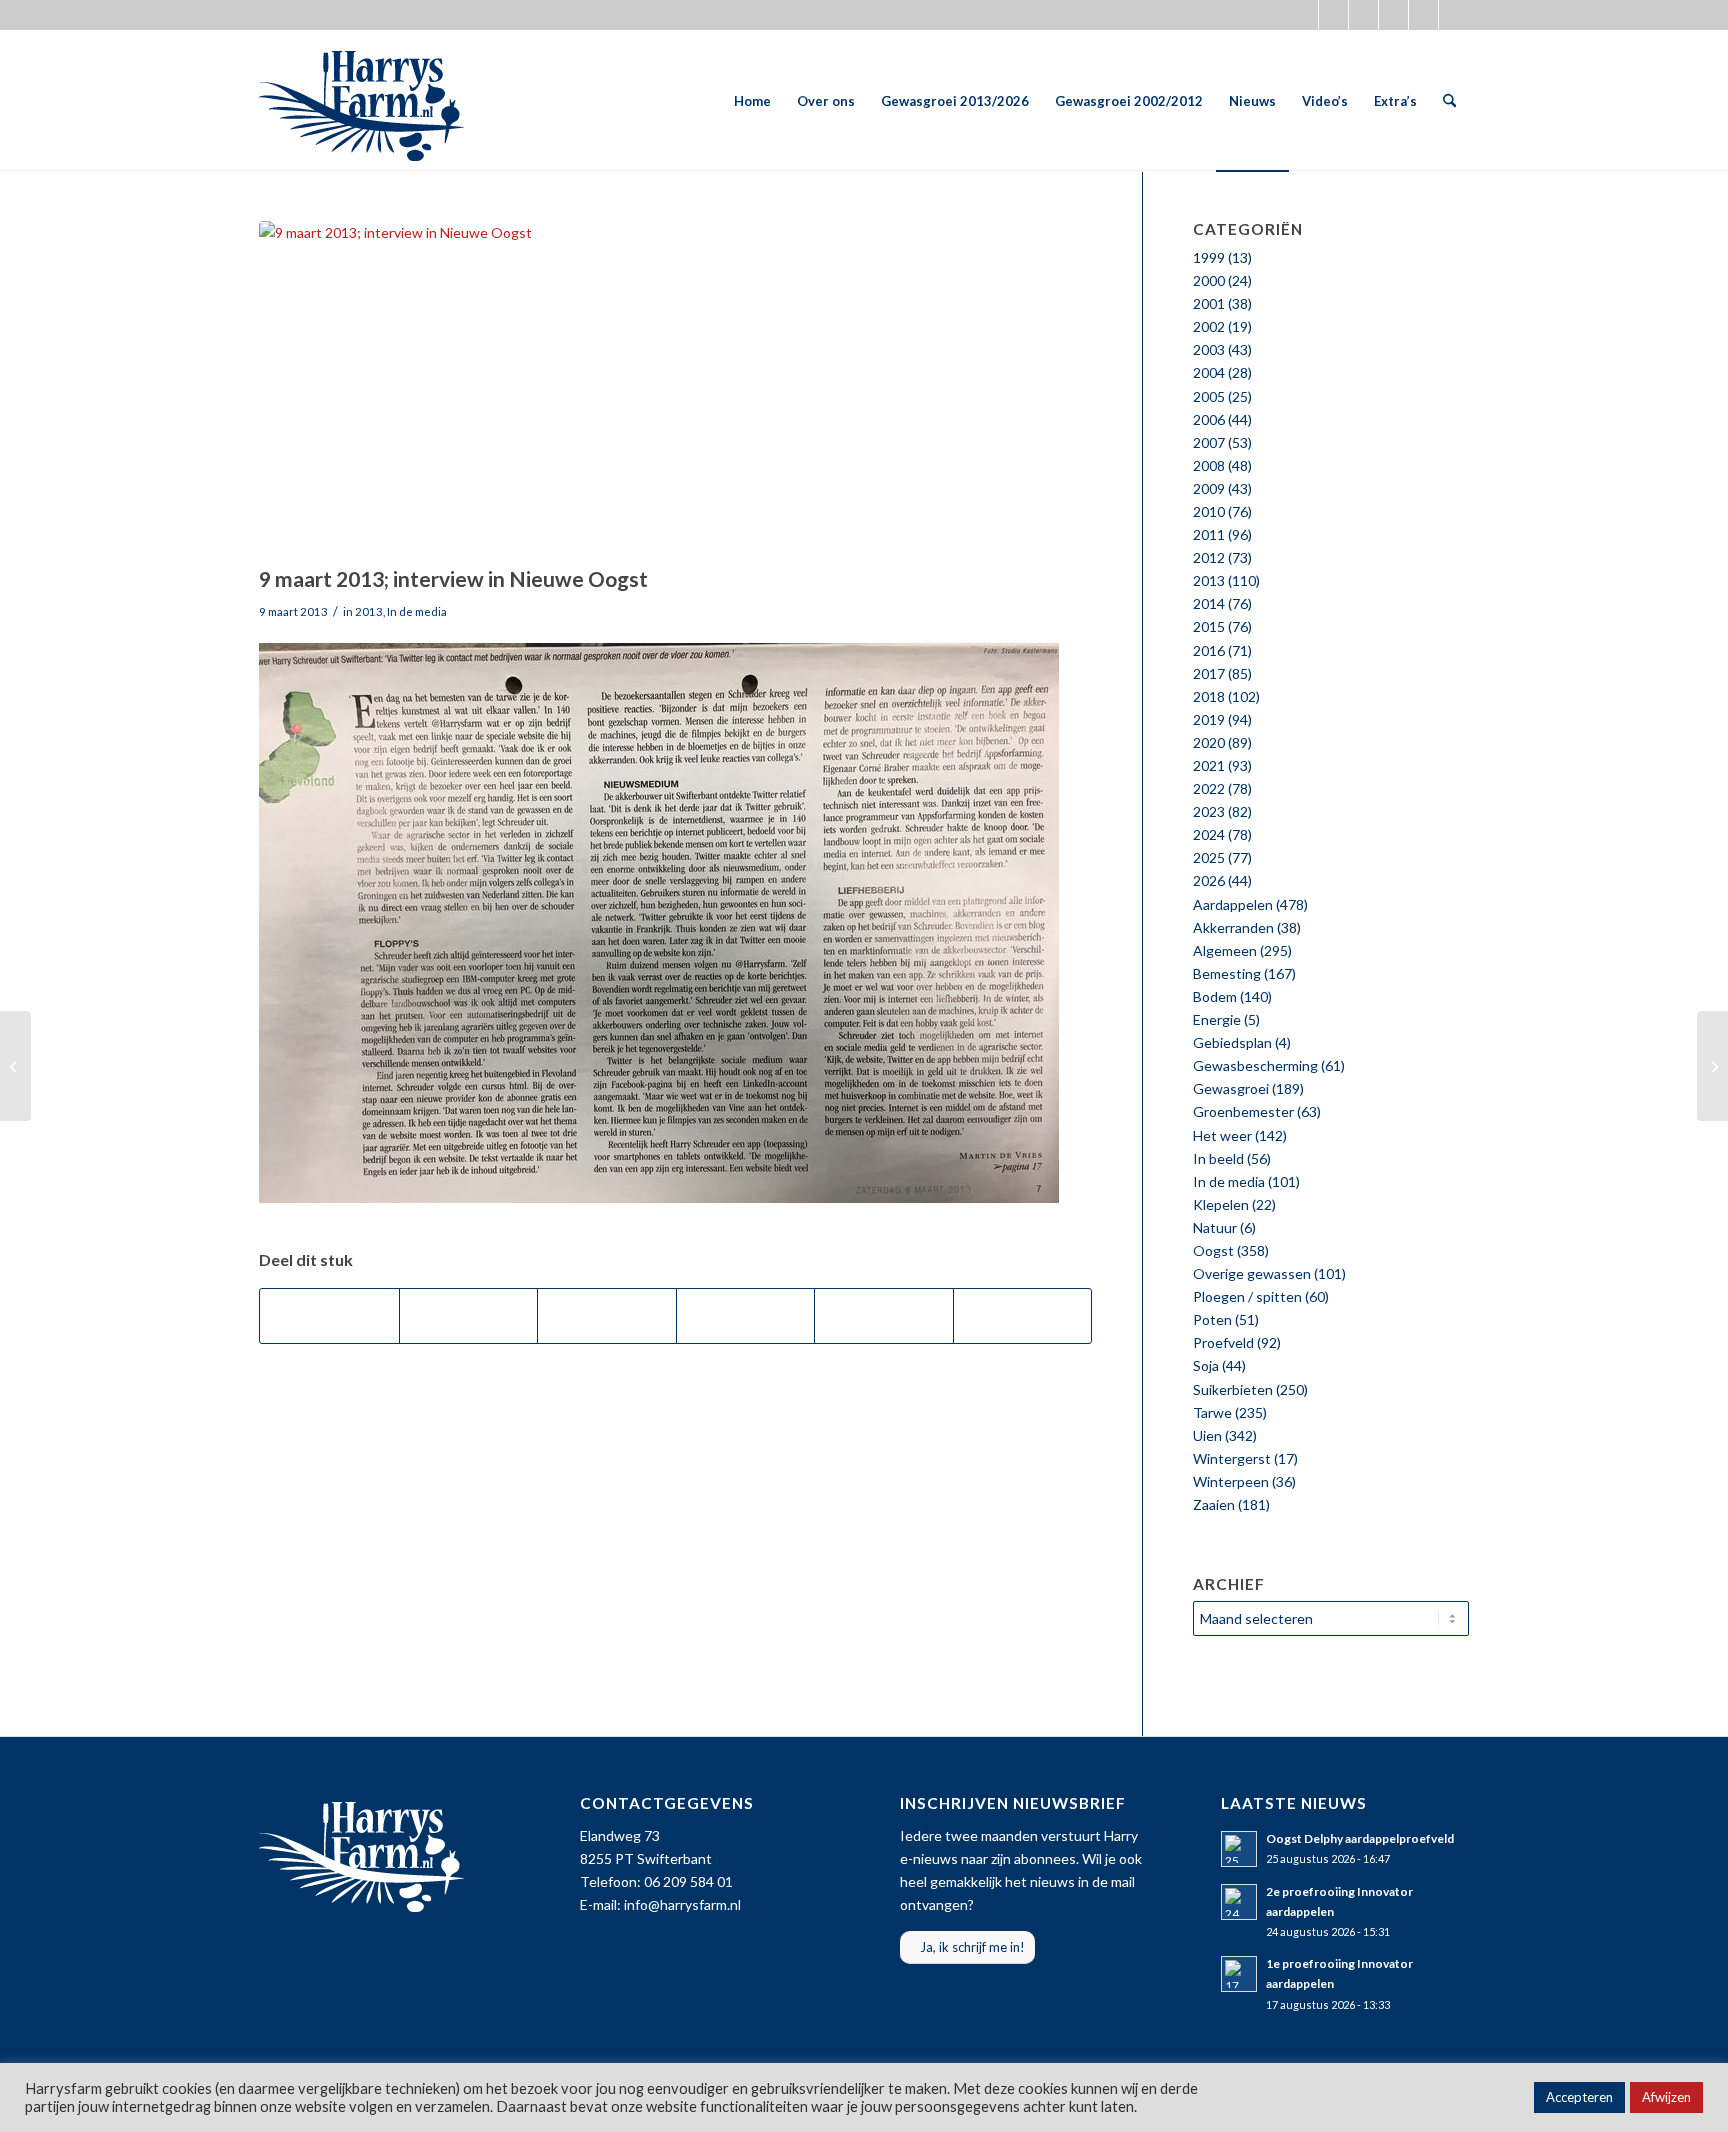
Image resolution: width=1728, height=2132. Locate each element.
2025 (1209, 857)
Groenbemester (1243, 1111)
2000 (1209, 280)
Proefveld (1223, 1342)
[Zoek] (1449, 101)
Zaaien (1214, 1504)
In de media (417, 611)
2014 (1209, 603)
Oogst (1213, 1250)
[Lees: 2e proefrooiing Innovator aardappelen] (1239, 1902)
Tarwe (1212, 1412)
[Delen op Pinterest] (746, 1316)
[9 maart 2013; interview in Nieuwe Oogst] (675, 388)
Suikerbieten (1233, 1389)
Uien (1207, 1435)
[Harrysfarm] (361, 101)
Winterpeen (1231, 1481)
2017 (1209, 673)
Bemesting (1227, 973)
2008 (1209, 465)
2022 (1209, 788)
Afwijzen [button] (1666, 2097)
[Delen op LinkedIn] (884, 1316)
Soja (1206, 1365)
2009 (1209, 488)
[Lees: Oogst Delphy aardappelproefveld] (1239, 1849)
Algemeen (1225, 950)
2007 (1209, 442)
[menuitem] (752, 101)
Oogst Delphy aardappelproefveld (1360, 1838)
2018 (1209, 696)
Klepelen (1221, 1204)
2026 (1209, 880)
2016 (1209, 650)
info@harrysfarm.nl (682, 1904)
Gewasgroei (1231, 1088)
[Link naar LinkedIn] (1454, 15)
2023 (1209, 811)
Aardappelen (1233, 904)
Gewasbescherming (1255, 1065)
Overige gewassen (1252, 1273)
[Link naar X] (1303, 15)
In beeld (1218, 1158)
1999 (1209, 257)
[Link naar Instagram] (1363, 15)
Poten (1212, 1319)
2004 (1209, 372)
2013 (369, 611)
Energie (1217, 1019)
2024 (1209, 834)
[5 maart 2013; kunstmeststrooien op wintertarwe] (15, 1066)
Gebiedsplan (1232, 1042)
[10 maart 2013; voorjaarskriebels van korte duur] (1712, 1066)
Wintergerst (1232, 1458)
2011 (1209, 534)
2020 (1209, 742)
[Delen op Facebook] (329, 1316)
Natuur (1215, 1227)
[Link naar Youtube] (1393, 15)
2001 (1209, 303)
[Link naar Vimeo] (1423, 15)
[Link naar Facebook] (1333, 15)
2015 (1209, 626)
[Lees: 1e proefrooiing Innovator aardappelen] (1239, 1974)
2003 (1209, 349)
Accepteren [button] (1579, 2097)
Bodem (1215, 996)
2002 (1209, 326)
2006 (1209, 419)
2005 (1209, 396)
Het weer (1222, 1135)
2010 (1209, 511)
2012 (1209, 557)
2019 (1209, 719)
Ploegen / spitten (1247, 1296)
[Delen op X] (469, 1316)
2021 (1209, 765)
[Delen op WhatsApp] (607, 1316)
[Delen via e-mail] (1023, 1316)
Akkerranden (1233, 927)
